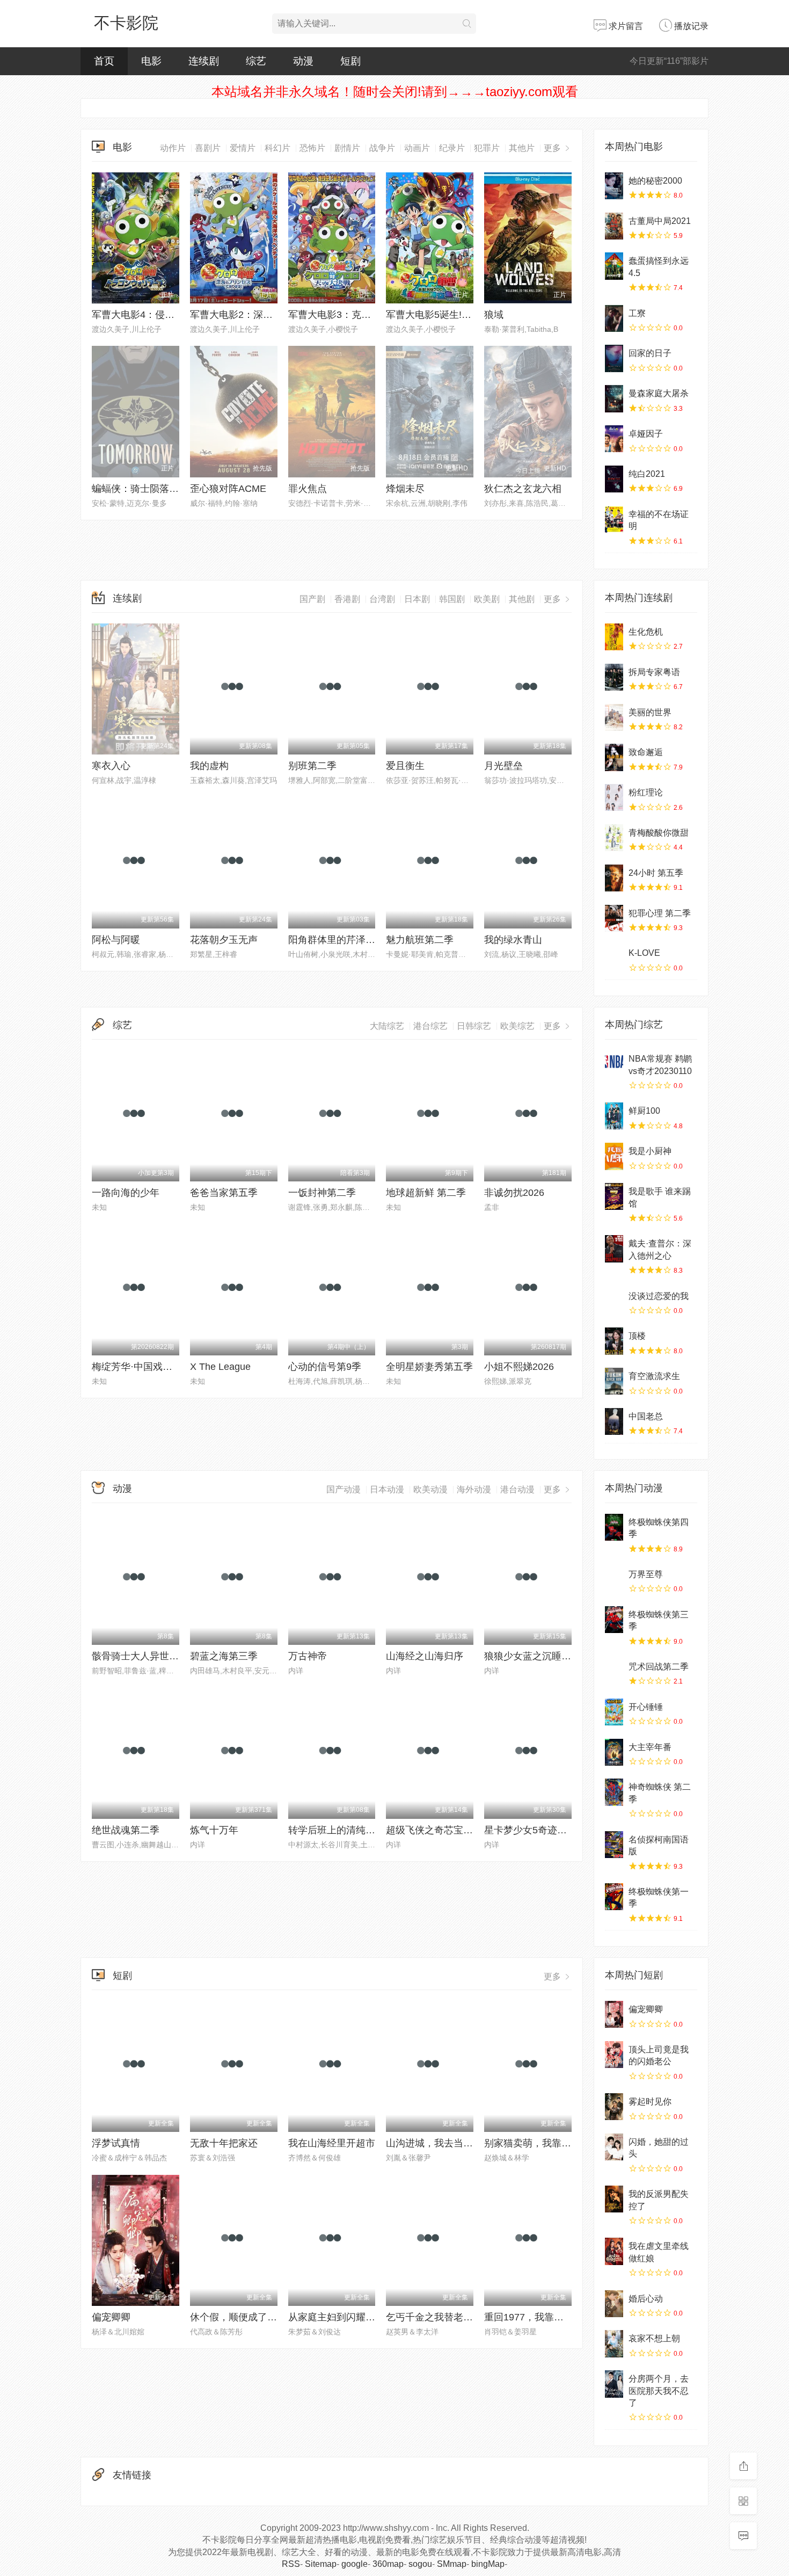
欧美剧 (487, 599)
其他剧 (522, 599)
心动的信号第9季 (325, 1367)
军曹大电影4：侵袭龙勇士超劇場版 (167, 315)
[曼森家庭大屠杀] (614, 398)
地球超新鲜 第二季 (426, 1193)
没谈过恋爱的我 (659, 1296)
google (355, 2564)
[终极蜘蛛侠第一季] (614, 1897)
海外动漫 (474, 1489)
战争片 (382, 148)
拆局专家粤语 (654, 672)
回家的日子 (650, 353)
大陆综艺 (387, 1026)
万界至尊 (646, 1574)
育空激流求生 (654, 1376)
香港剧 (347, 599)
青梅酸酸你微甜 (659, 833)
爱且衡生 (405, 766)
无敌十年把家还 (224, 2143)
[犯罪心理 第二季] (614, 918)
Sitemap (321, 2564)
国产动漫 (344, 1489)
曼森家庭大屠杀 (659, 393)
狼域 (494, 315)
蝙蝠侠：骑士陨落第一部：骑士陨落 (169, 489)
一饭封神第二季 (322, 1193)
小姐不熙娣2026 (519, 1367)
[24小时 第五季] (614, 878)
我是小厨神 (650, 1151)
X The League (220, 1367)
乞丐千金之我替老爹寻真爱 (444, 2317)
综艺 (256, 61)
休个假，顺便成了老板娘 (243, 2317)
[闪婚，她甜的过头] (614, 2147)
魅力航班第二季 (420, 940)
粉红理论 (646, 792)
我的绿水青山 (513, 940)
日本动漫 (387, 1489)
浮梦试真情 (116, 2143)
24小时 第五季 (656, 873)
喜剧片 (208, 148)
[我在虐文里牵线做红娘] (614, 2251)
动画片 (417, 148)
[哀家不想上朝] (614, 2343)
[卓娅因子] (614, 439)
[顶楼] (614, 1341)
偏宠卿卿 (111, 2317)
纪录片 (452, 148)
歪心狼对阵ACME (228, 489)
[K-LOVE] (614, 958)
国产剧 (312, 599)
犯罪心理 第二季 (660, 913)
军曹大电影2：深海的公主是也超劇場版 (275, 315)
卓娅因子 (646, 434)
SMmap (452, 2564)
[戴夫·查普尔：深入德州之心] (614, 1249)
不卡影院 (126, 23)
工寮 (637, 313)
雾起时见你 (650, 2102)
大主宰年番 (650, 1747)
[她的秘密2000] (614, 186)
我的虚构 (209, 766)
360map (388, 2564)
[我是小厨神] (614, 1156)
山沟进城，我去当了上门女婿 (449, 2143)
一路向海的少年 (126, 1193)
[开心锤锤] (614, 1712)
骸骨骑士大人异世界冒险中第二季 (164, 1656)
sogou (420, 2564)
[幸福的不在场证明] (614, 519)
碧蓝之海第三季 (224, 1656)
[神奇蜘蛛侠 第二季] (614, 1792)
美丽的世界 (650, 712)
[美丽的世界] (614, 717)
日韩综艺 (474, 1026)
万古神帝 (308, 1656)
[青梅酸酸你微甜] (614, 838)
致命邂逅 (646, 752)
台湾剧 (382, 599)
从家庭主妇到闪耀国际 (337, 2317)
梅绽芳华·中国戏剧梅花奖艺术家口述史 (176, 1367)
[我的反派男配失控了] (614, 2199)
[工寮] (614, 318)
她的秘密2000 (655, 181)
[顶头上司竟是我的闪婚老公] (614, 2055)
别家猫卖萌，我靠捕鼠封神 (542, 2143)
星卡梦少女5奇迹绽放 (530, 1830)
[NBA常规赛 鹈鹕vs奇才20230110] (614, 1064)
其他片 (522, 148)
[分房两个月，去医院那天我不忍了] (614, 2384)
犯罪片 (487, 148)
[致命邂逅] (614, 757)
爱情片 (243, 148)
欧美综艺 (517, 1026)
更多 (553, 148)
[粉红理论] (614, 797)
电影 (151, 61)
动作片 (173, 148)
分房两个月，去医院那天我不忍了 (659, 2391)
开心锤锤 (646, 1707)
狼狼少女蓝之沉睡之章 (532, 1656)
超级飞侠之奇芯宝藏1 (432, 1830)
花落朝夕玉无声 (224, 940)
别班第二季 (312, 766)
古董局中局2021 (660, 221)
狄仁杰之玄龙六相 (523, 489)
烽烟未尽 (405, 489)
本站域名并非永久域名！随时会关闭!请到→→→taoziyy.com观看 (395, 92)
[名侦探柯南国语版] (614, 1845)
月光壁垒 (503, 766)
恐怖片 (312, 148)
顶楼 (637, 1336)
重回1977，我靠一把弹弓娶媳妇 (553, 2317)
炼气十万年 (214, 1830)
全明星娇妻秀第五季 (429, 1367)
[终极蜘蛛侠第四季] (614, 1527)
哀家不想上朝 (654, 2338)
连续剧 (204, 61)
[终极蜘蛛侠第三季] (614, 1620)
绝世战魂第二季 (126, 1830)
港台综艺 (430, 1026)
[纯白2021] (614, 479)
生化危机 (646, 632)
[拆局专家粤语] (614, 677)
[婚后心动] (614, 2304)
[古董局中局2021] (614, 226)
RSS (291, 2564)
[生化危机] (614, 637)
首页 (104, 61)
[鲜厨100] (614, 1116)
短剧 (350, 61)
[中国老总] (614, 1421)
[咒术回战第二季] (614, 1672)
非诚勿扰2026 (514, 1193)
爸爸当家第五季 (224, 1193)
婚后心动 (646, 2299)
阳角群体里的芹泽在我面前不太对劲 (366, 940)
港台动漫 (517, 1489)
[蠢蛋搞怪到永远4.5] (614, 266)
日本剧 (417, 599)
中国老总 (646, 1416)
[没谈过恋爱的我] (614, 1301)
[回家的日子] (614, 358)
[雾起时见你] (614, 2107)
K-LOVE (644, 953)
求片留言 (625, 26)
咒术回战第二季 (659, 1667)
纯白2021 (647, 474)
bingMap (488, 2564)
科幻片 (277, 148)
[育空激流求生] (614, 1381)
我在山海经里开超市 (332, 2143)
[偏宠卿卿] (614, 2014)
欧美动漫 (430, 1489)
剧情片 (347, 148)
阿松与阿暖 (116, 940)
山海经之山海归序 (425, 1656)
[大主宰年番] (614, 1752)
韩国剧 (452, 599)
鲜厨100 (644, 1111)
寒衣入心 (111, 766)
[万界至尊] (614, 1579)
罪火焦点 (308, 489)
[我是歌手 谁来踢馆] (614, 1196)
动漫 (303, 61)
